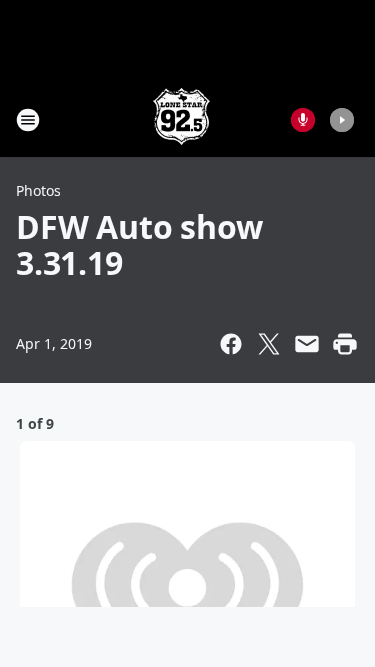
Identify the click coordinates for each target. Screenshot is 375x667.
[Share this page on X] (269, 344)
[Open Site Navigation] (28, 120)
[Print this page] (345, 344)
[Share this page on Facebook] (231, 344)
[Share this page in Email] (307, 344)
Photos (38, 190)
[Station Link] (181, 119)
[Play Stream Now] (342, 120)
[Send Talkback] (303, 120)
